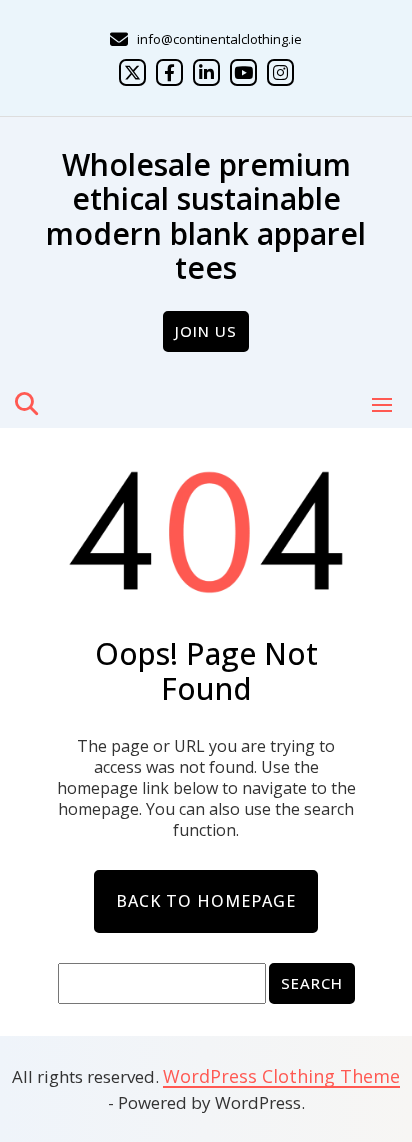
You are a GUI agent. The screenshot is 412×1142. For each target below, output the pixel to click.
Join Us (206, 331)
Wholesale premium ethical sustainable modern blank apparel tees (206, 216)
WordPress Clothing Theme (281, 1076)
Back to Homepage (206, 901)
